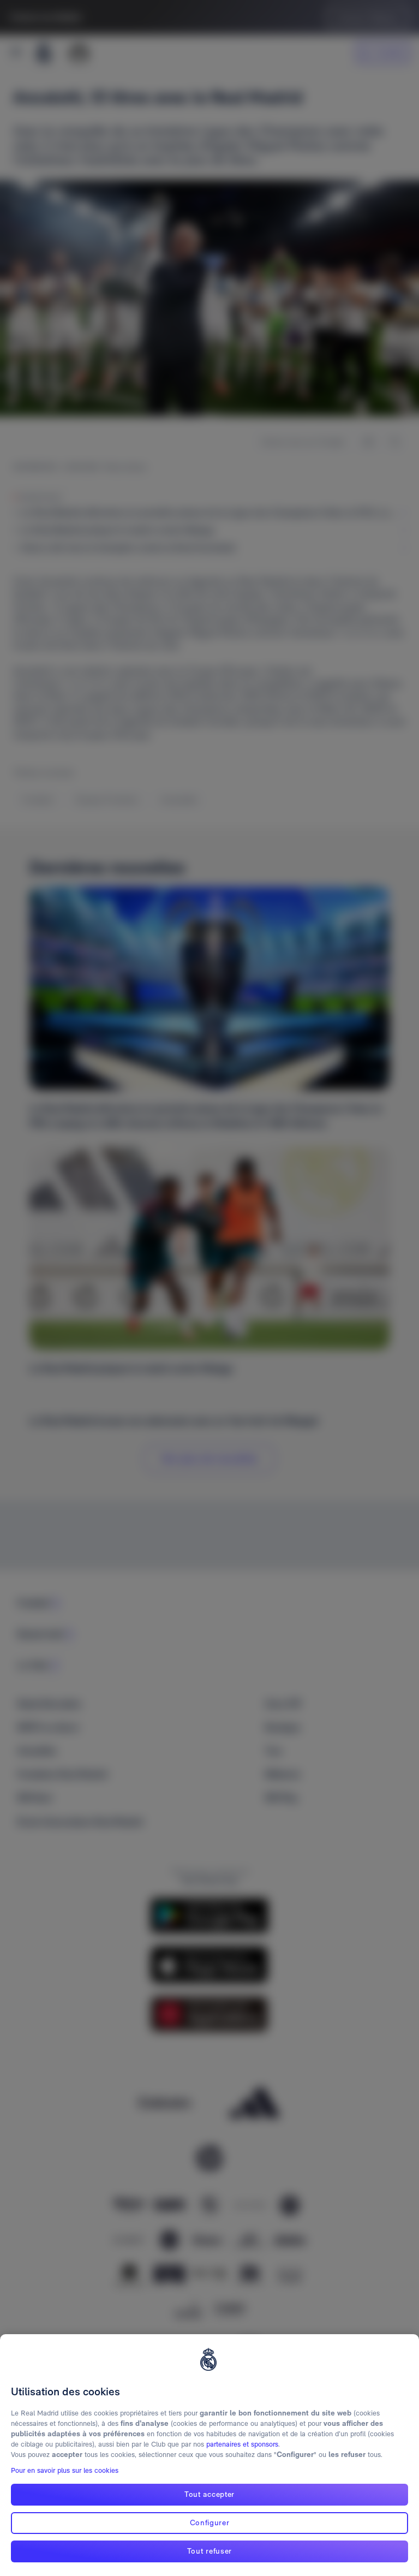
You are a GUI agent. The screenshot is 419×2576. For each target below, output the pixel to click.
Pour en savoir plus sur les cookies (65, 2470)
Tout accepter (209, 2494)
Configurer (210, 2523)
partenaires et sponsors (242, 2444)
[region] (209, 2455)
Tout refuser (209, 2551)
